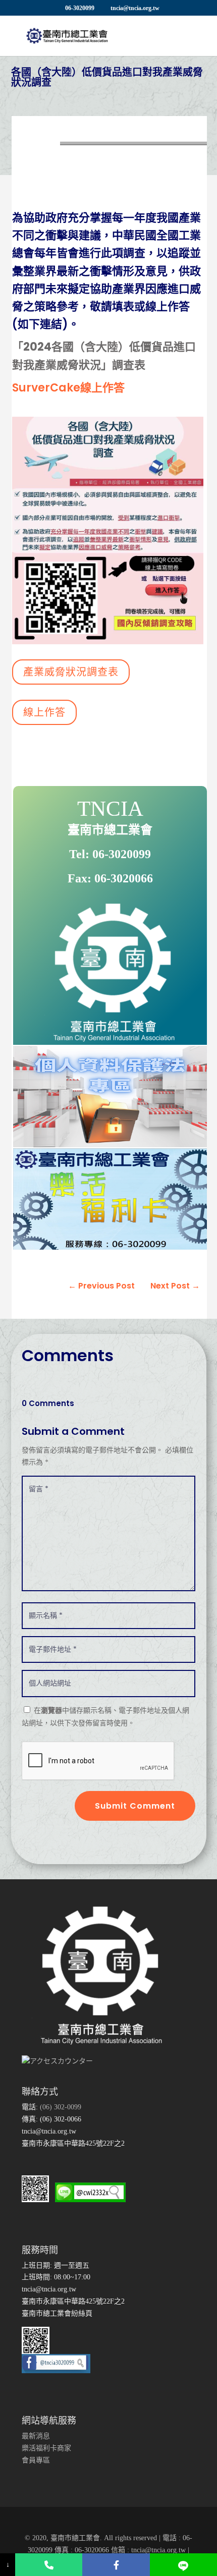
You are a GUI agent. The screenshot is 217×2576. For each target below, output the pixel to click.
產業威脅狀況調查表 (71, 672)
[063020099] (49, 2565)
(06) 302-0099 (60, 2107)
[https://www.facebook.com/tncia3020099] (116, 2565)
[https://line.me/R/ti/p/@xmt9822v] (183, 2565)
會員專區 (36, 2460)
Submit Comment (135, 1806)
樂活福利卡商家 (46, 2448)
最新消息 (36, 2436)
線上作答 (44, 712)
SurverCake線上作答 (68, 388)
